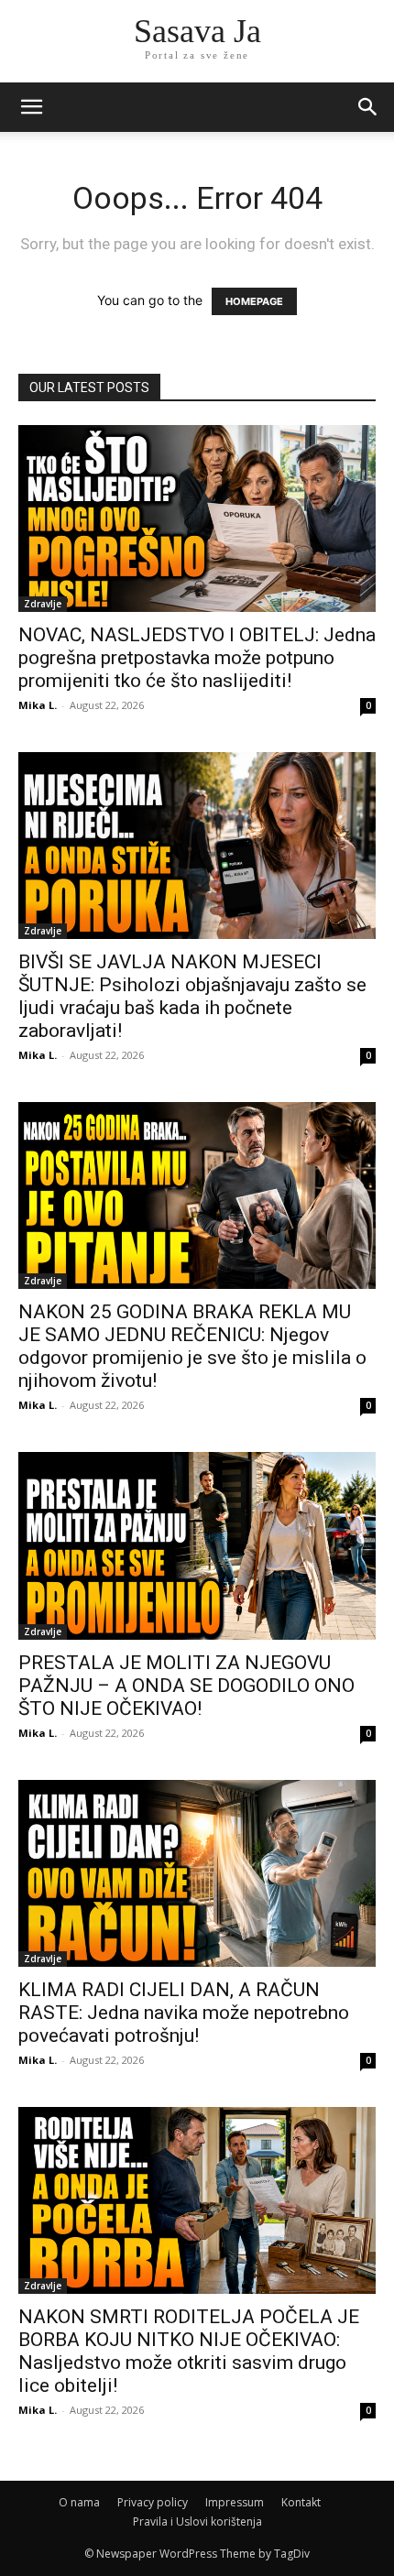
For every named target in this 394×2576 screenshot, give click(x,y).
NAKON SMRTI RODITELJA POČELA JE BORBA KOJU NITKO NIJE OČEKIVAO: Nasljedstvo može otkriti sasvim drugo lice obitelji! (189, 2351)
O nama (79, 2502)
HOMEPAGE (254, 301)
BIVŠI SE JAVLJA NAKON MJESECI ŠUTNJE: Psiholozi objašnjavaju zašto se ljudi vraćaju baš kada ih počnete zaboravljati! (192, 996)
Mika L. (38, 705)
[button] (368, 107)
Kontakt (301, 2502)
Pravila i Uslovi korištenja (197, 2521)
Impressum (235, 2502)
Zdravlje (43, 604)
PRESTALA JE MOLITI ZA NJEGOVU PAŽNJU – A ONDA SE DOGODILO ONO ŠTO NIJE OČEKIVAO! (186, 1686)
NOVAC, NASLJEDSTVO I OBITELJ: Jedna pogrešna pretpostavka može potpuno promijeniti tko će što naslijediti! (197, 658)
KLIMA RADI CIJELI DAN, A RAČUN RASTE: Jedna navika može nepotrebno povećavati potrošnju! (184, 2013)
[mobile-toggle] (31, 107)
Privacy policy (153, 2502)
